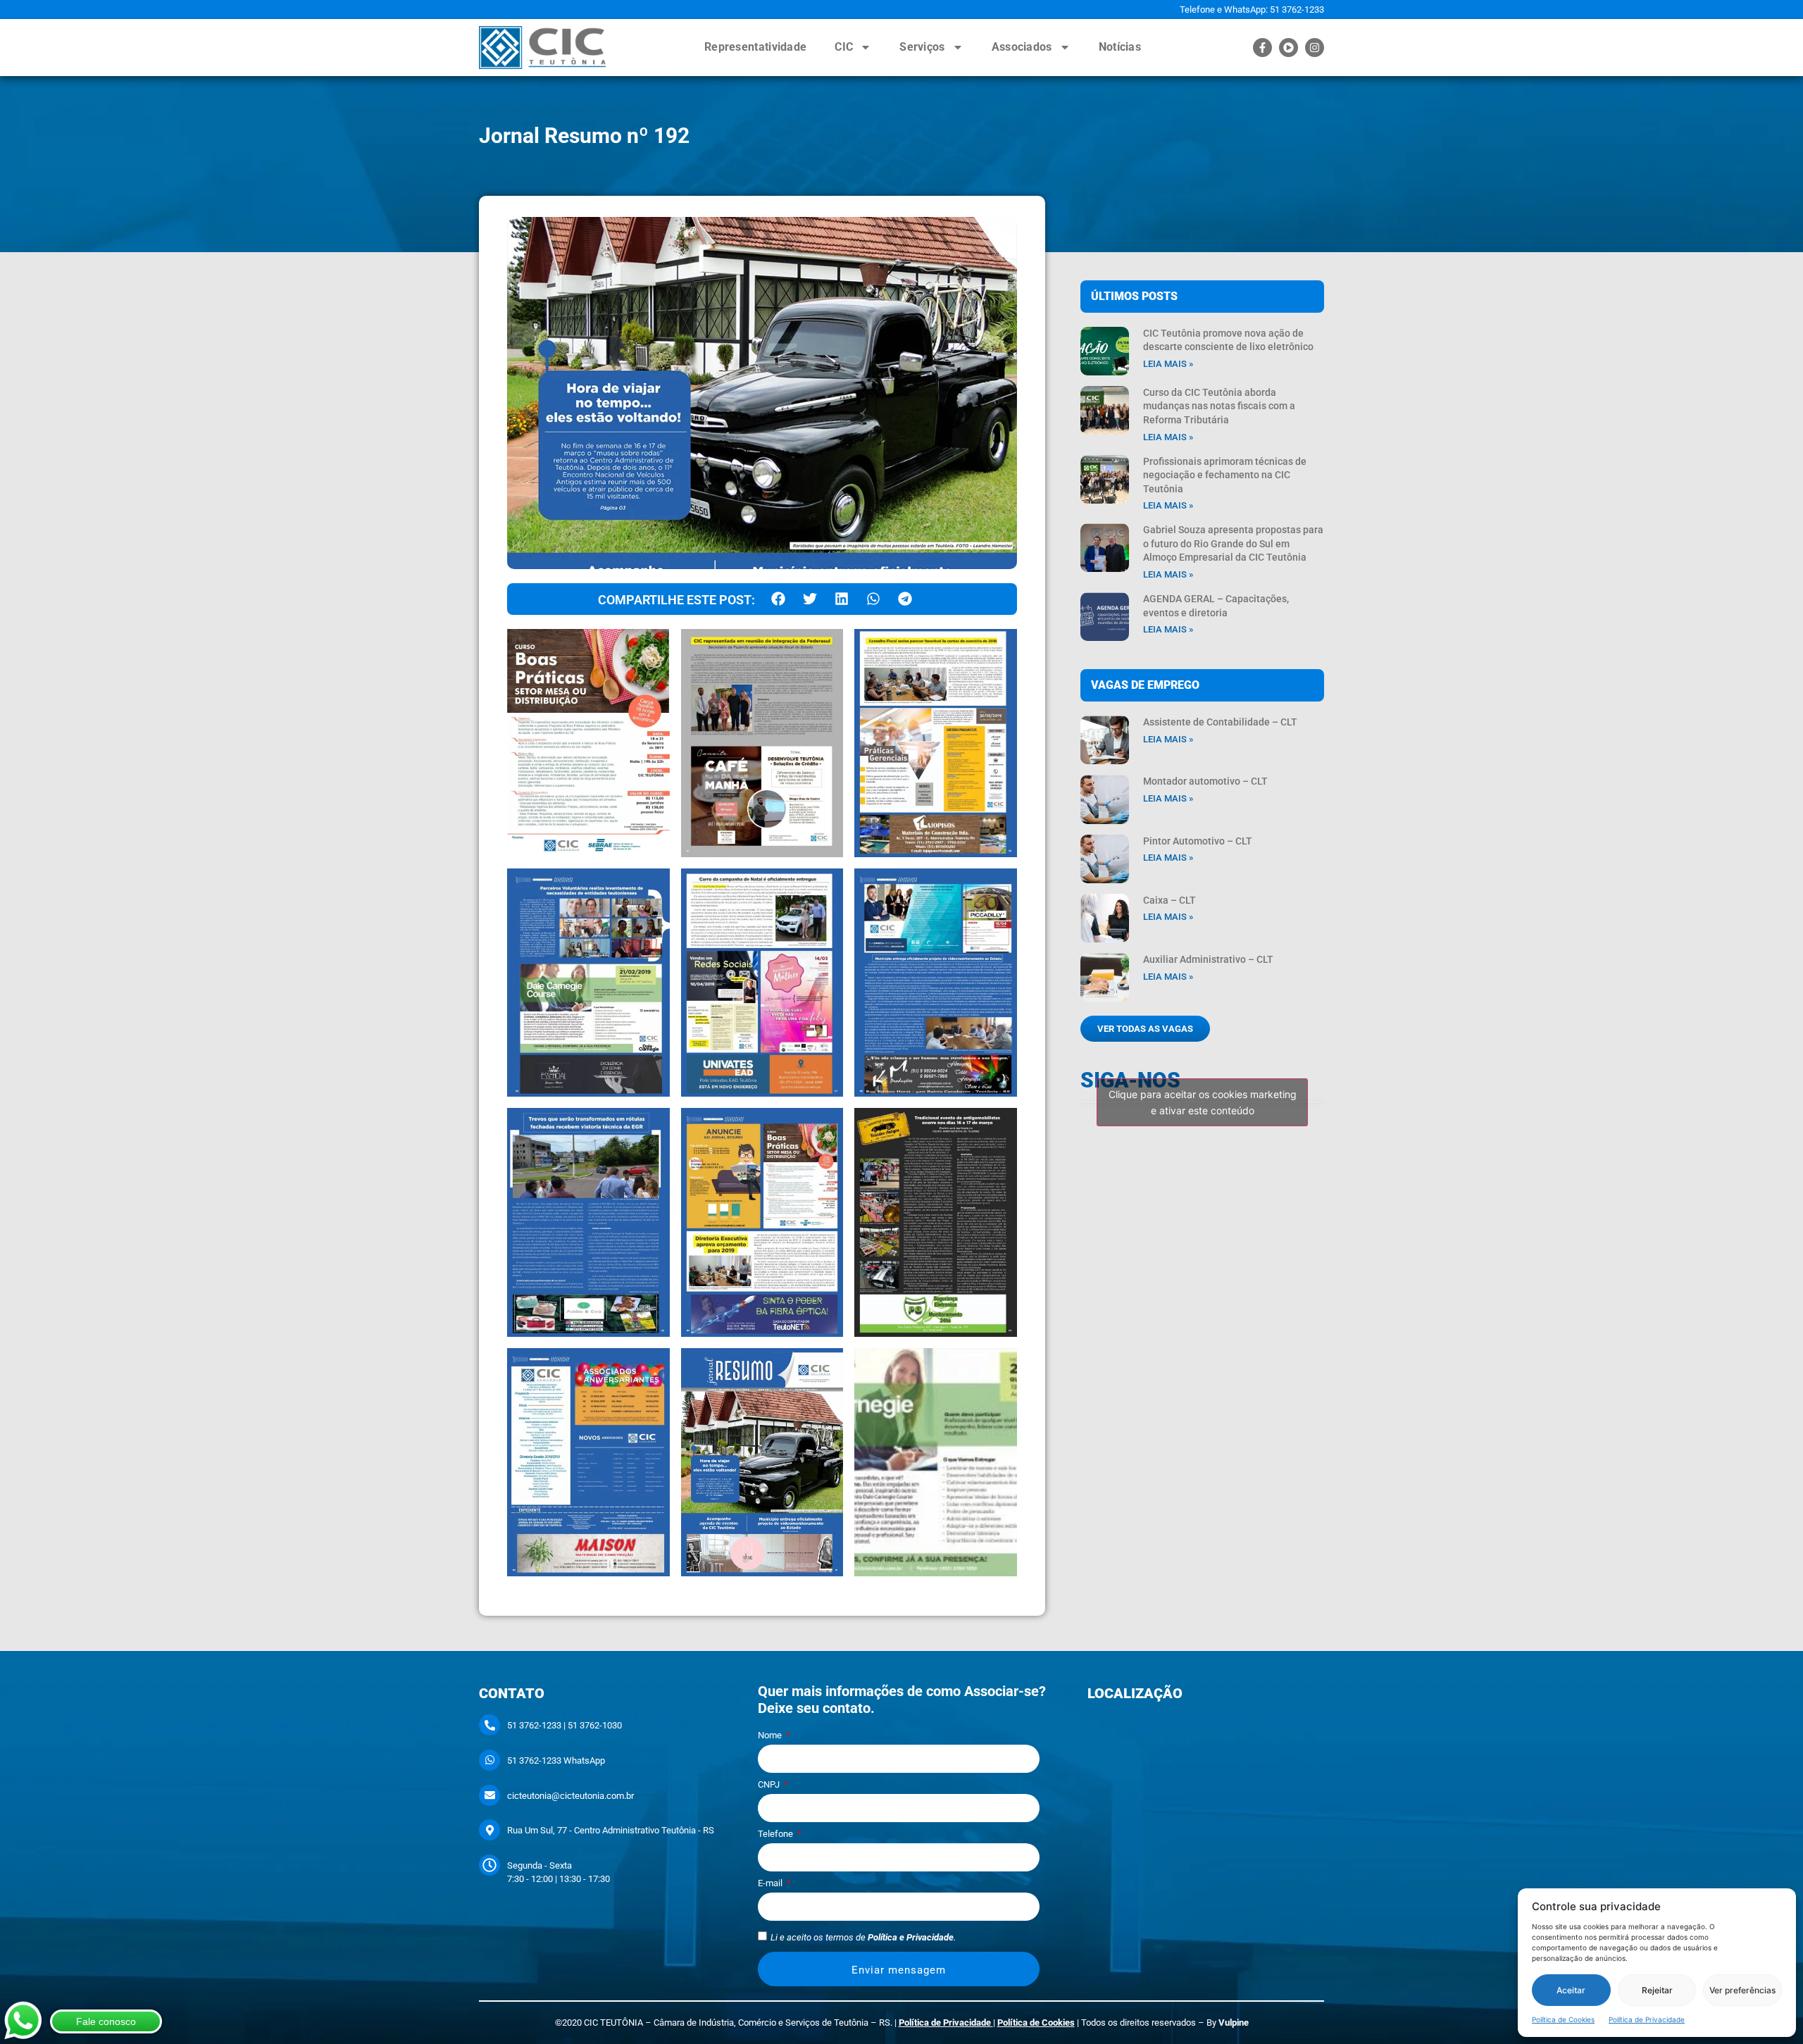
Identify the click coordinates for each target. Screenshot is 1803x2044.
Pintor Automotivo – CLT (1198, 841)
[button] (778, 599)
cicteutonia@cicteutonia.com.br (570, 1796)
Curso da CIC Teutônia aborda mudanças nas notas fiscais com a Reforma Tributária (1219, 406)
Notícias (1120, 47)
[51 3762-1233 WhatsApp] (489, 1760)
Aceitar (1571, 1990)
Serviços (922, 47)
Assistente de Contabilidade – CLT (1220, 722)
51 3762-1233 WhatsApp (556, 1761)
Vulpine (1234, 2023)
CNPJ (770, 1785)
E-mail (771, 1883)
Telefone (776, 1834)
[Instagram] (1315, 48)
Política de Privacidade (1647, 2019)
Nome (771, 1735)
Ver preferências (1742, 1990)
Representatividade (755, 47)
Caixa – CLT (1169, 900)
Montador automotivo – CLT (1205, 781)
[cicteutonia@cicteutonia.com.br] (489, 1795)
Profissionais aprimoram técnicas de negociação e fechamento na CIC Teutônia (1225, 475)
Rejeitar (1657, 1990)
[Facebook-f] (1262, 48)
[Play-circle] (1289, 48)
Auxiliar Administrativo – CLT (1208, 959)
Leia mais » (1168, 364)
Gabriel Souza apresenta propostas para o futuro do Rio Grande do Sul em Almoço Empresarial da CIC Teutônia (1233, 543)
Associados (1022, 47)
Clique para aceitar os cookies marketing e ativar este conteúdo (1203, 1102)
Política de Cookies (1563, 2019)
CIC (844, 47)
